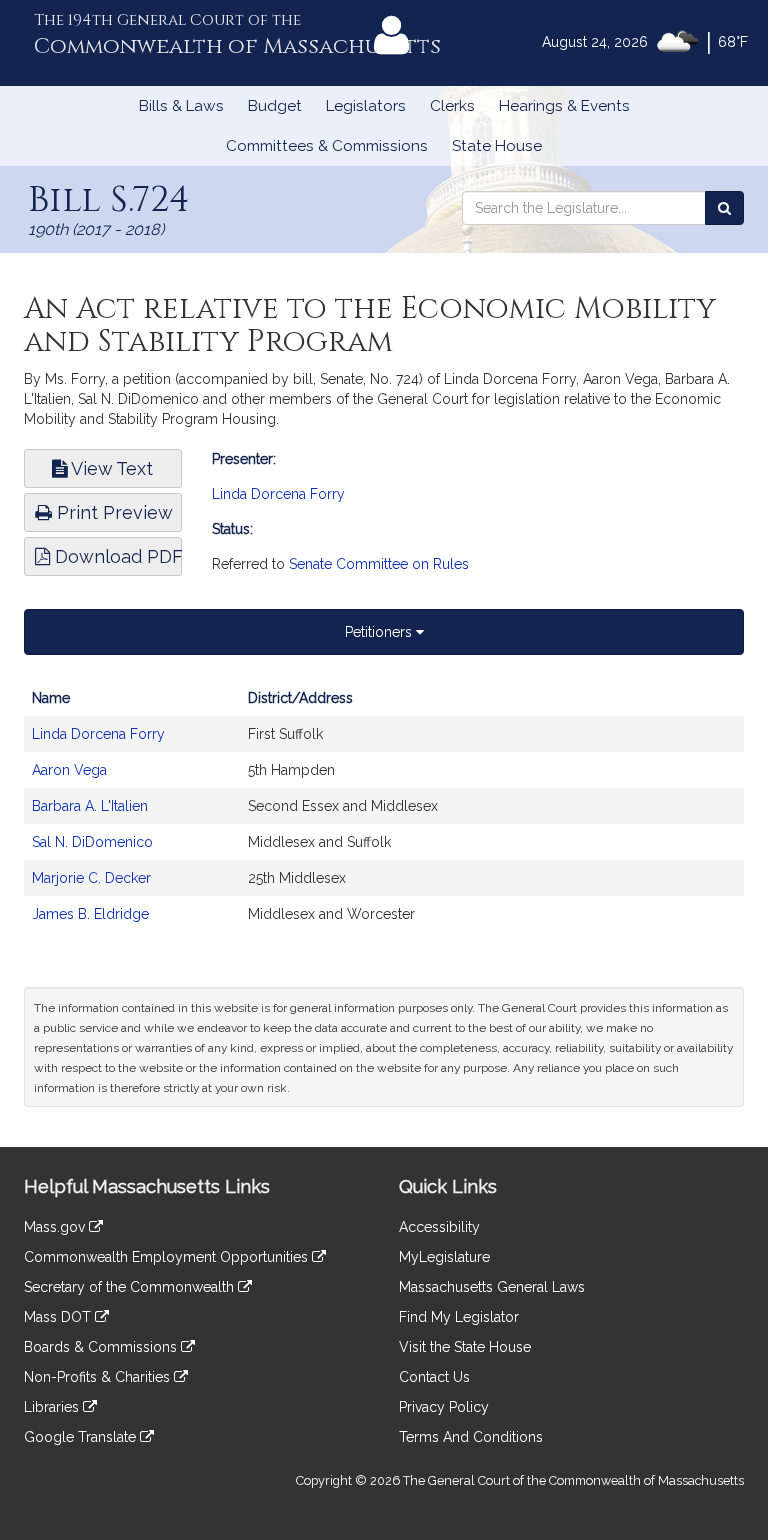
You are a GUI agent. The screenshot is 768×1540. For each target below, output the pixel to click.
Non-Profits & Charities (99, 1377)
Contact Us (434, 1377)
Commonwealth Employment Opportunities (168, 1257)
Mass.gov (56, 1227)
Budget (275, 106)
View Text (110, 468)
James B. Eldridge (90, 914)
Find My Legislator (459, 1317)
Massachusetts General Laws (492, 1287)
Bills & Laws (181, 106)
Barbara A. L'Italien (90, 806)
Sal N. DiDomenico (92, 842)
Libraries (53, 1407)
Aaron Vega (69, 770)
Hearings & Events (564, 106)
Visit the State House (465, 1347)
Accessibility (439, 1227)
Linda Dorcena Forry (278, 494)
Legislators (366, 106)
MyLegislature (444, 1257)
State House (497, 146)
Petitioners (380, 632)
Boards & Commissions (102, 1347)
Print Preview (112, 512)
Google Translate (82, 1437)
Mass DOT (59, 1317)
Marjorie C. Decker (91, 878)
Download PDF (116, 556)
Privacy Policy (444, 1407)
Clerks (452, 106)
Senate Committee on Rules (379, 564)
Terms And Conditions (471, 1437)
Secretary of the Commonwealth (131, 1287)
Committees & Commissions (327, 146)
